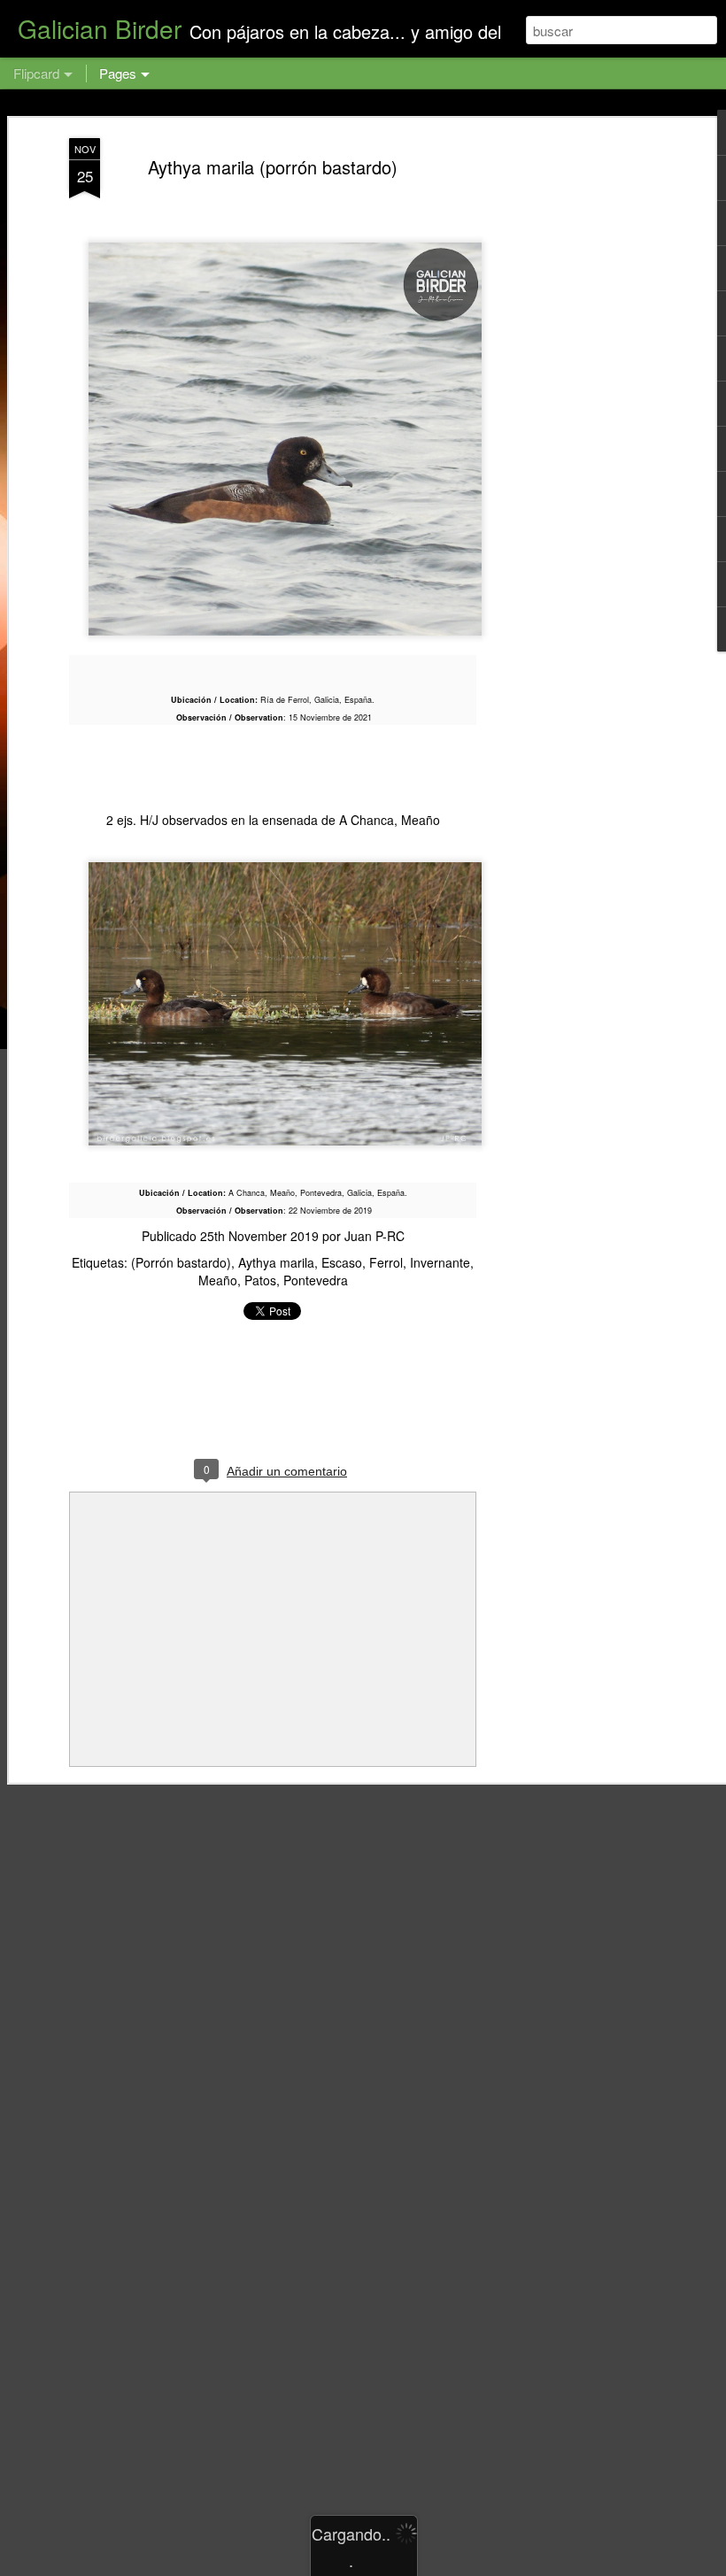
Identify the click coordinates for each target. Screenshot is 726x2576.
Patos (260, 1280)
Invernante (440, 1262)
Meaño (218, 1280)
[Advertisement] (574, 417)
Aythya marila (276, 1262)
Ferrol (386, 1262)
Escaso (342, 1262)
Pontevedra (316, 1280)
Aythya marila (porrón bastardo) (273, 167)
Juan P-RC (375, 1236)
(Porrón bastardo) (181, 1262)
